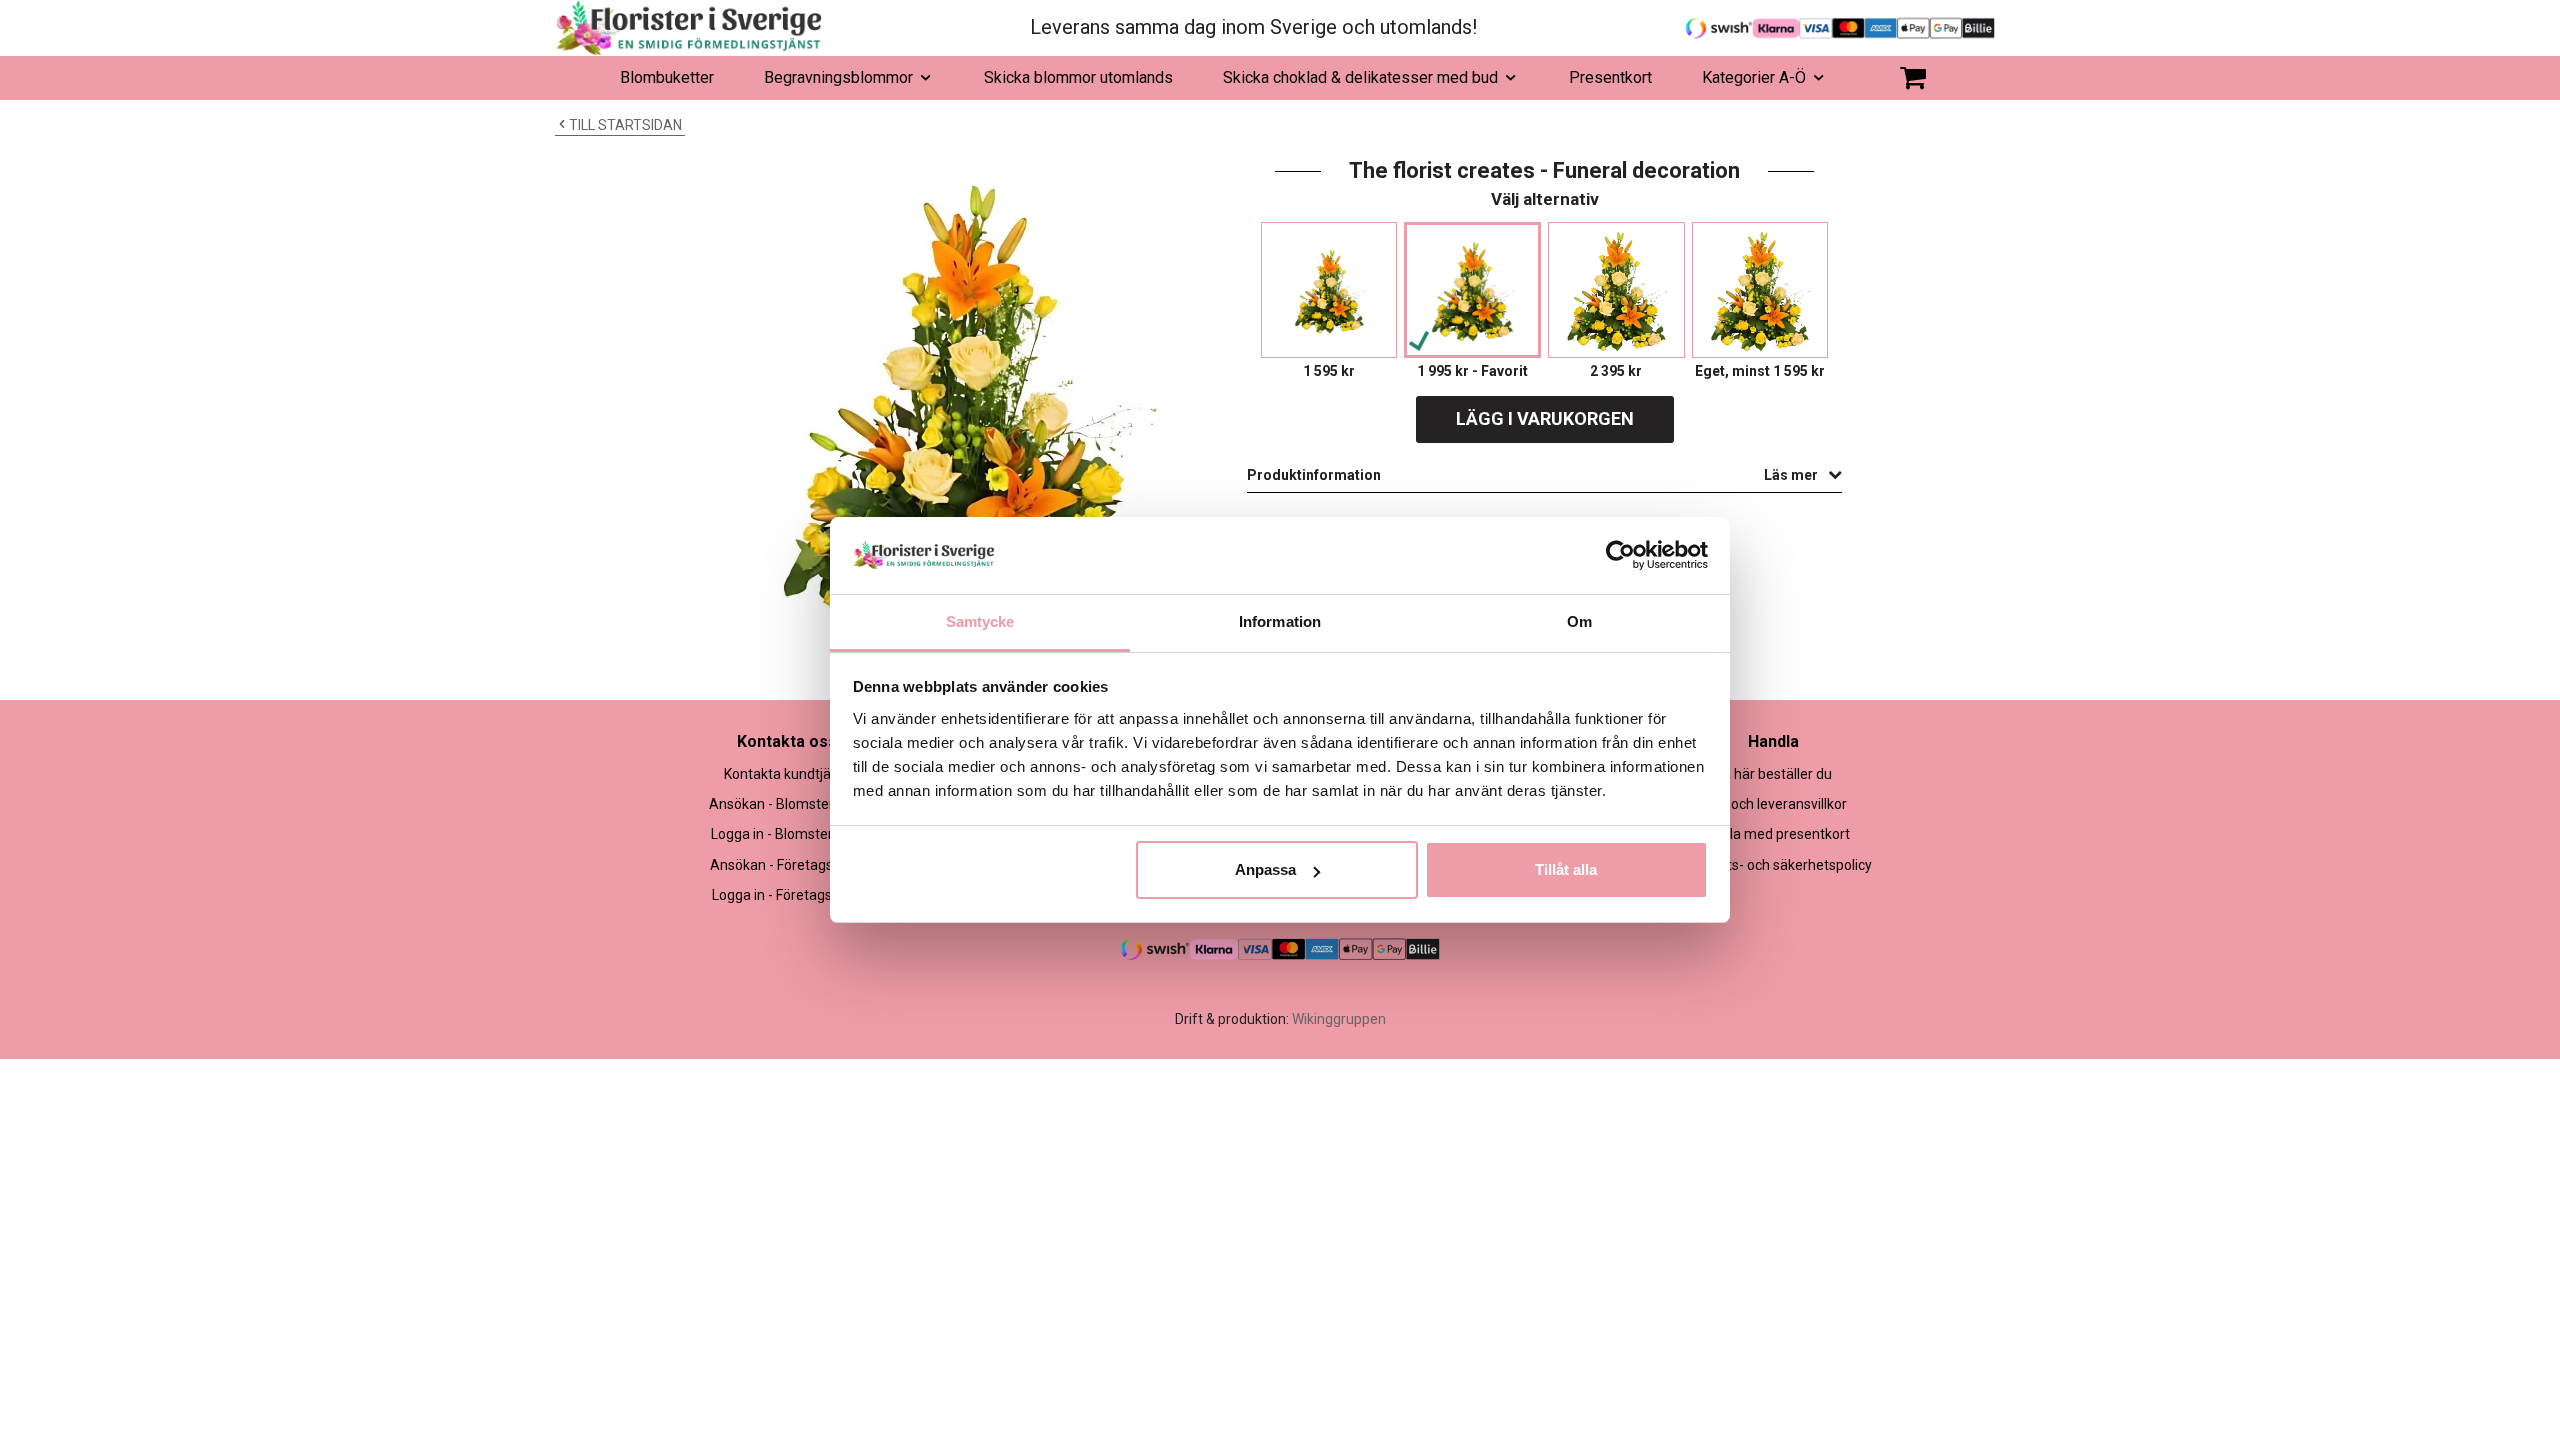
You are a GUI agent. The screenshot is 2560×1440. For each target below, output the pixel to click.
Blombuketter (667, 77)
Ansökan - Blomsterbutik (787, 804)
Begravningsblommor (838, 77)
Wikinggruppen (1339, 1019)
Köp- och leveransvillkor (1773, 804)
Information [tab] (1280, 621)
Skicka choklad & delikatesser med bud (1360, 77)
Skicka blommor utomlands (1078, 77)
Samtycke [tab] (980, 621)
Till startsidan (625, 125)
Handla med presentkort (1773, 834)
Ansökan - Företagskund (787, 865)
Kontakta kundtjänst (787, 774)
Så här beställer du (1773, 774)
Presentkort (1610, 77)
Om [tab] (1579, 621)
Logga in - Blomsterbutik (787, 834)
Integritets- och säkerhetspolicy (1773, 865)
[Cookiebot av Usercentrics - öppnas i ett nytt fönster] (1620, 555)
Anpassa (1265, 869)
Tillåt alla (1566, 869)
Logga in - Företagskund (787, 895)
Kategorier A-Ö (1754, 77)
